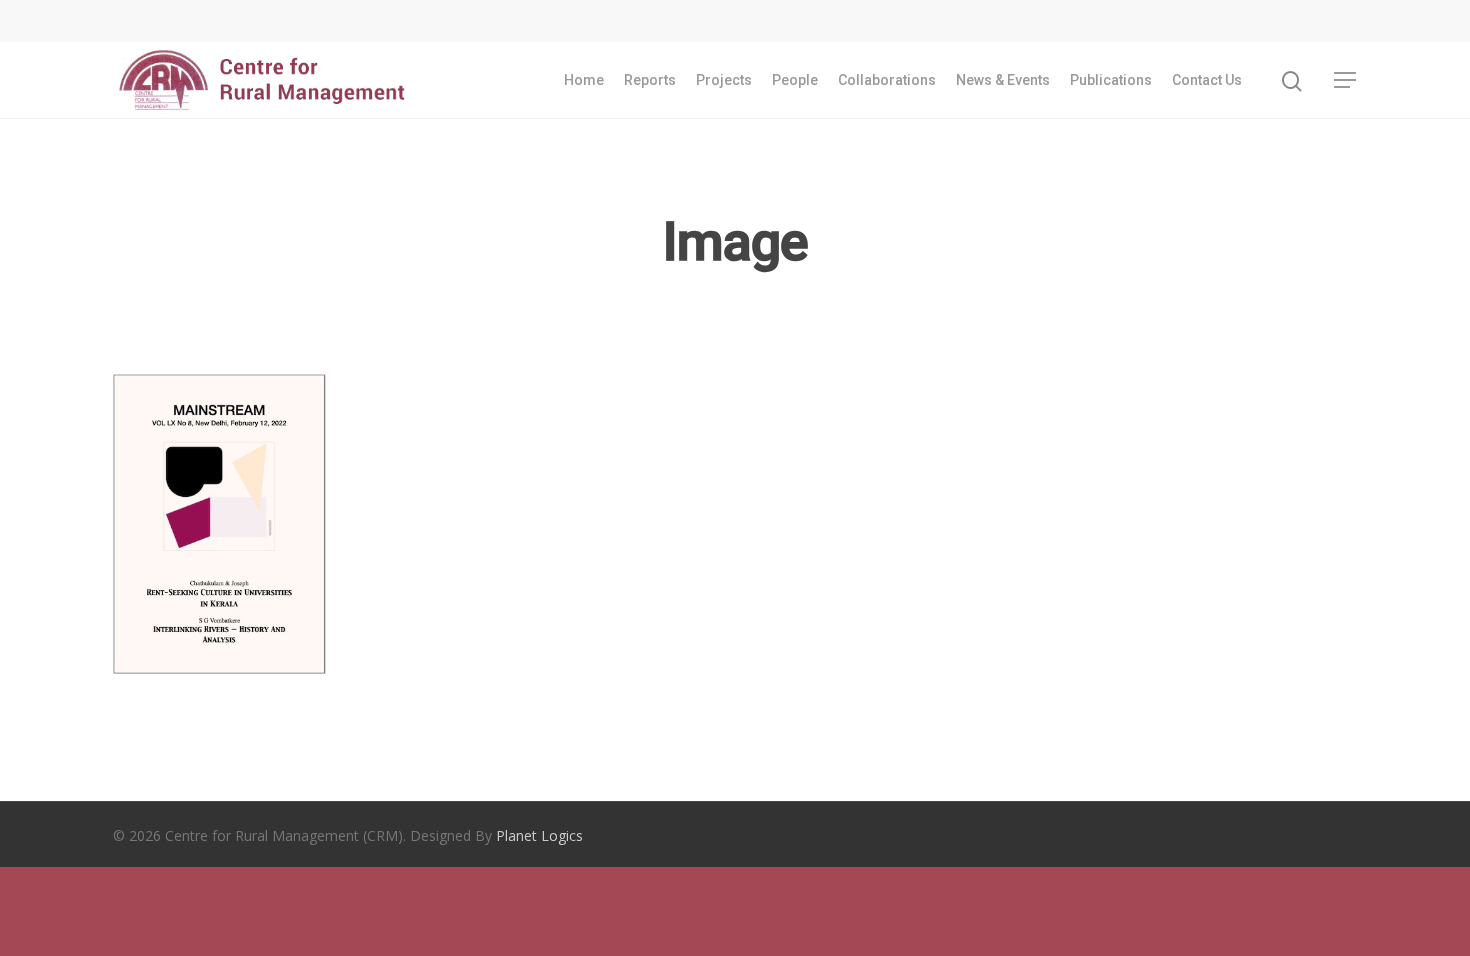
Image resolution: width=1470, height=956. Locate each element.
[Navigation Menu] (1346, 80)
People (795, 80)
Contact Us (1207, 80)
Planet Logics (539, 835)
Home (584, 80)
